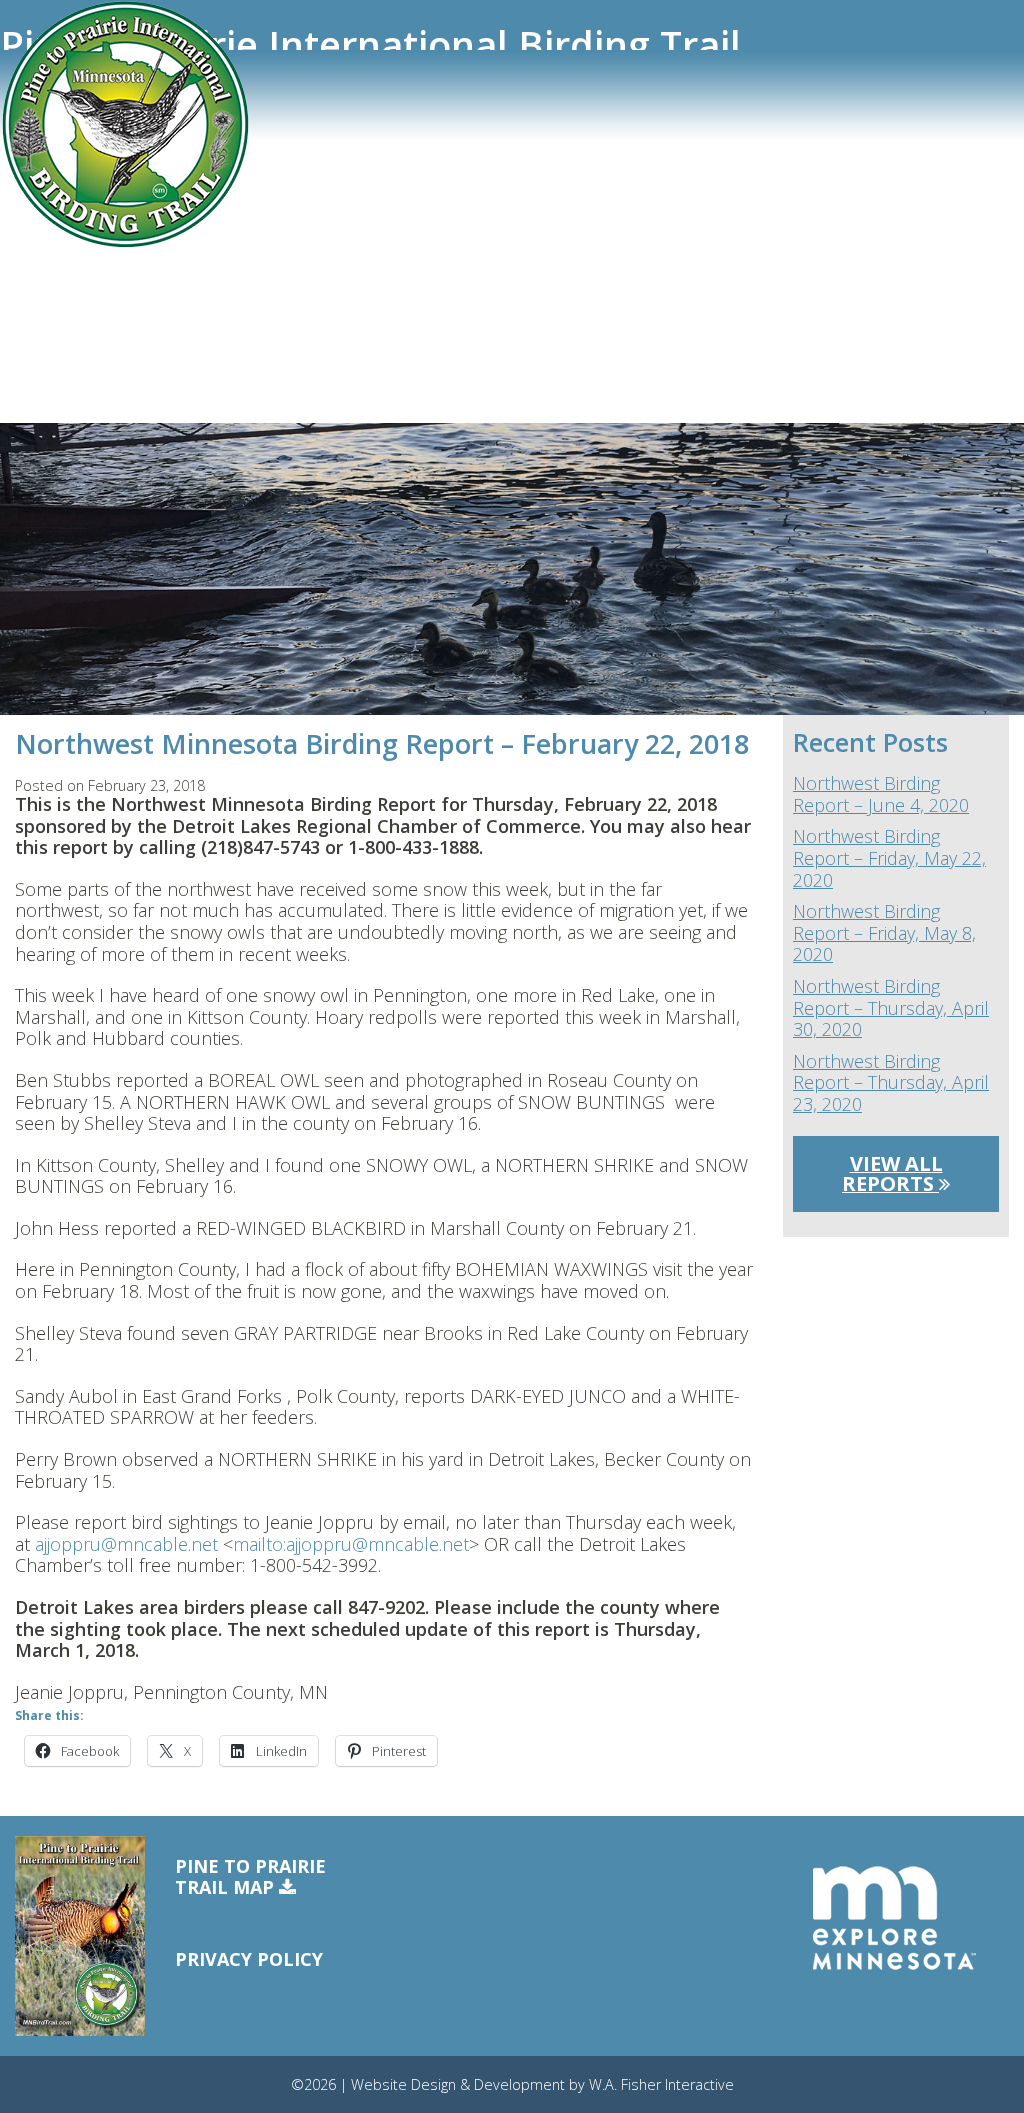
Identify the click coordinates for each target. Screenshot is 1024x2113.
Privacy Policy (249, 1959)
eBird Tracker (63, 238)
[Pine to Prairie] (125, 125)
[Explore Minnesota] (894, 1919)
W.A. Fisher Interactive (661, 2084)
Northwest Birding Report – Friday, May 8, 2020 (884, 933)
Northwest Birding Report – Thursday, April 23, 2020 (891, 1083)
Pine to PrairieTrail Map (250, 1877)
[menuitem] (360, 172)
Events (39, 274)
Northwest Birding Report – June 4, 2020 (881, 794)
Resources (51, 309)
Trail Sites (51, 167)
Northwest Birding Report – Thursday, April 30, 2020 (891, 1008)
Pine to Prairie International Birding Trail (370, 45)
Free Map (48, 344)
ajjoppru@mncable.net (126, 1544)
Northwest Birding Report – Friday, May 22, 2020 (889, 858)
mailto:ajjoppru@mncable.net (351, 1544)
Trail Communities (81, 203)
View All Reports (892, 1173)
